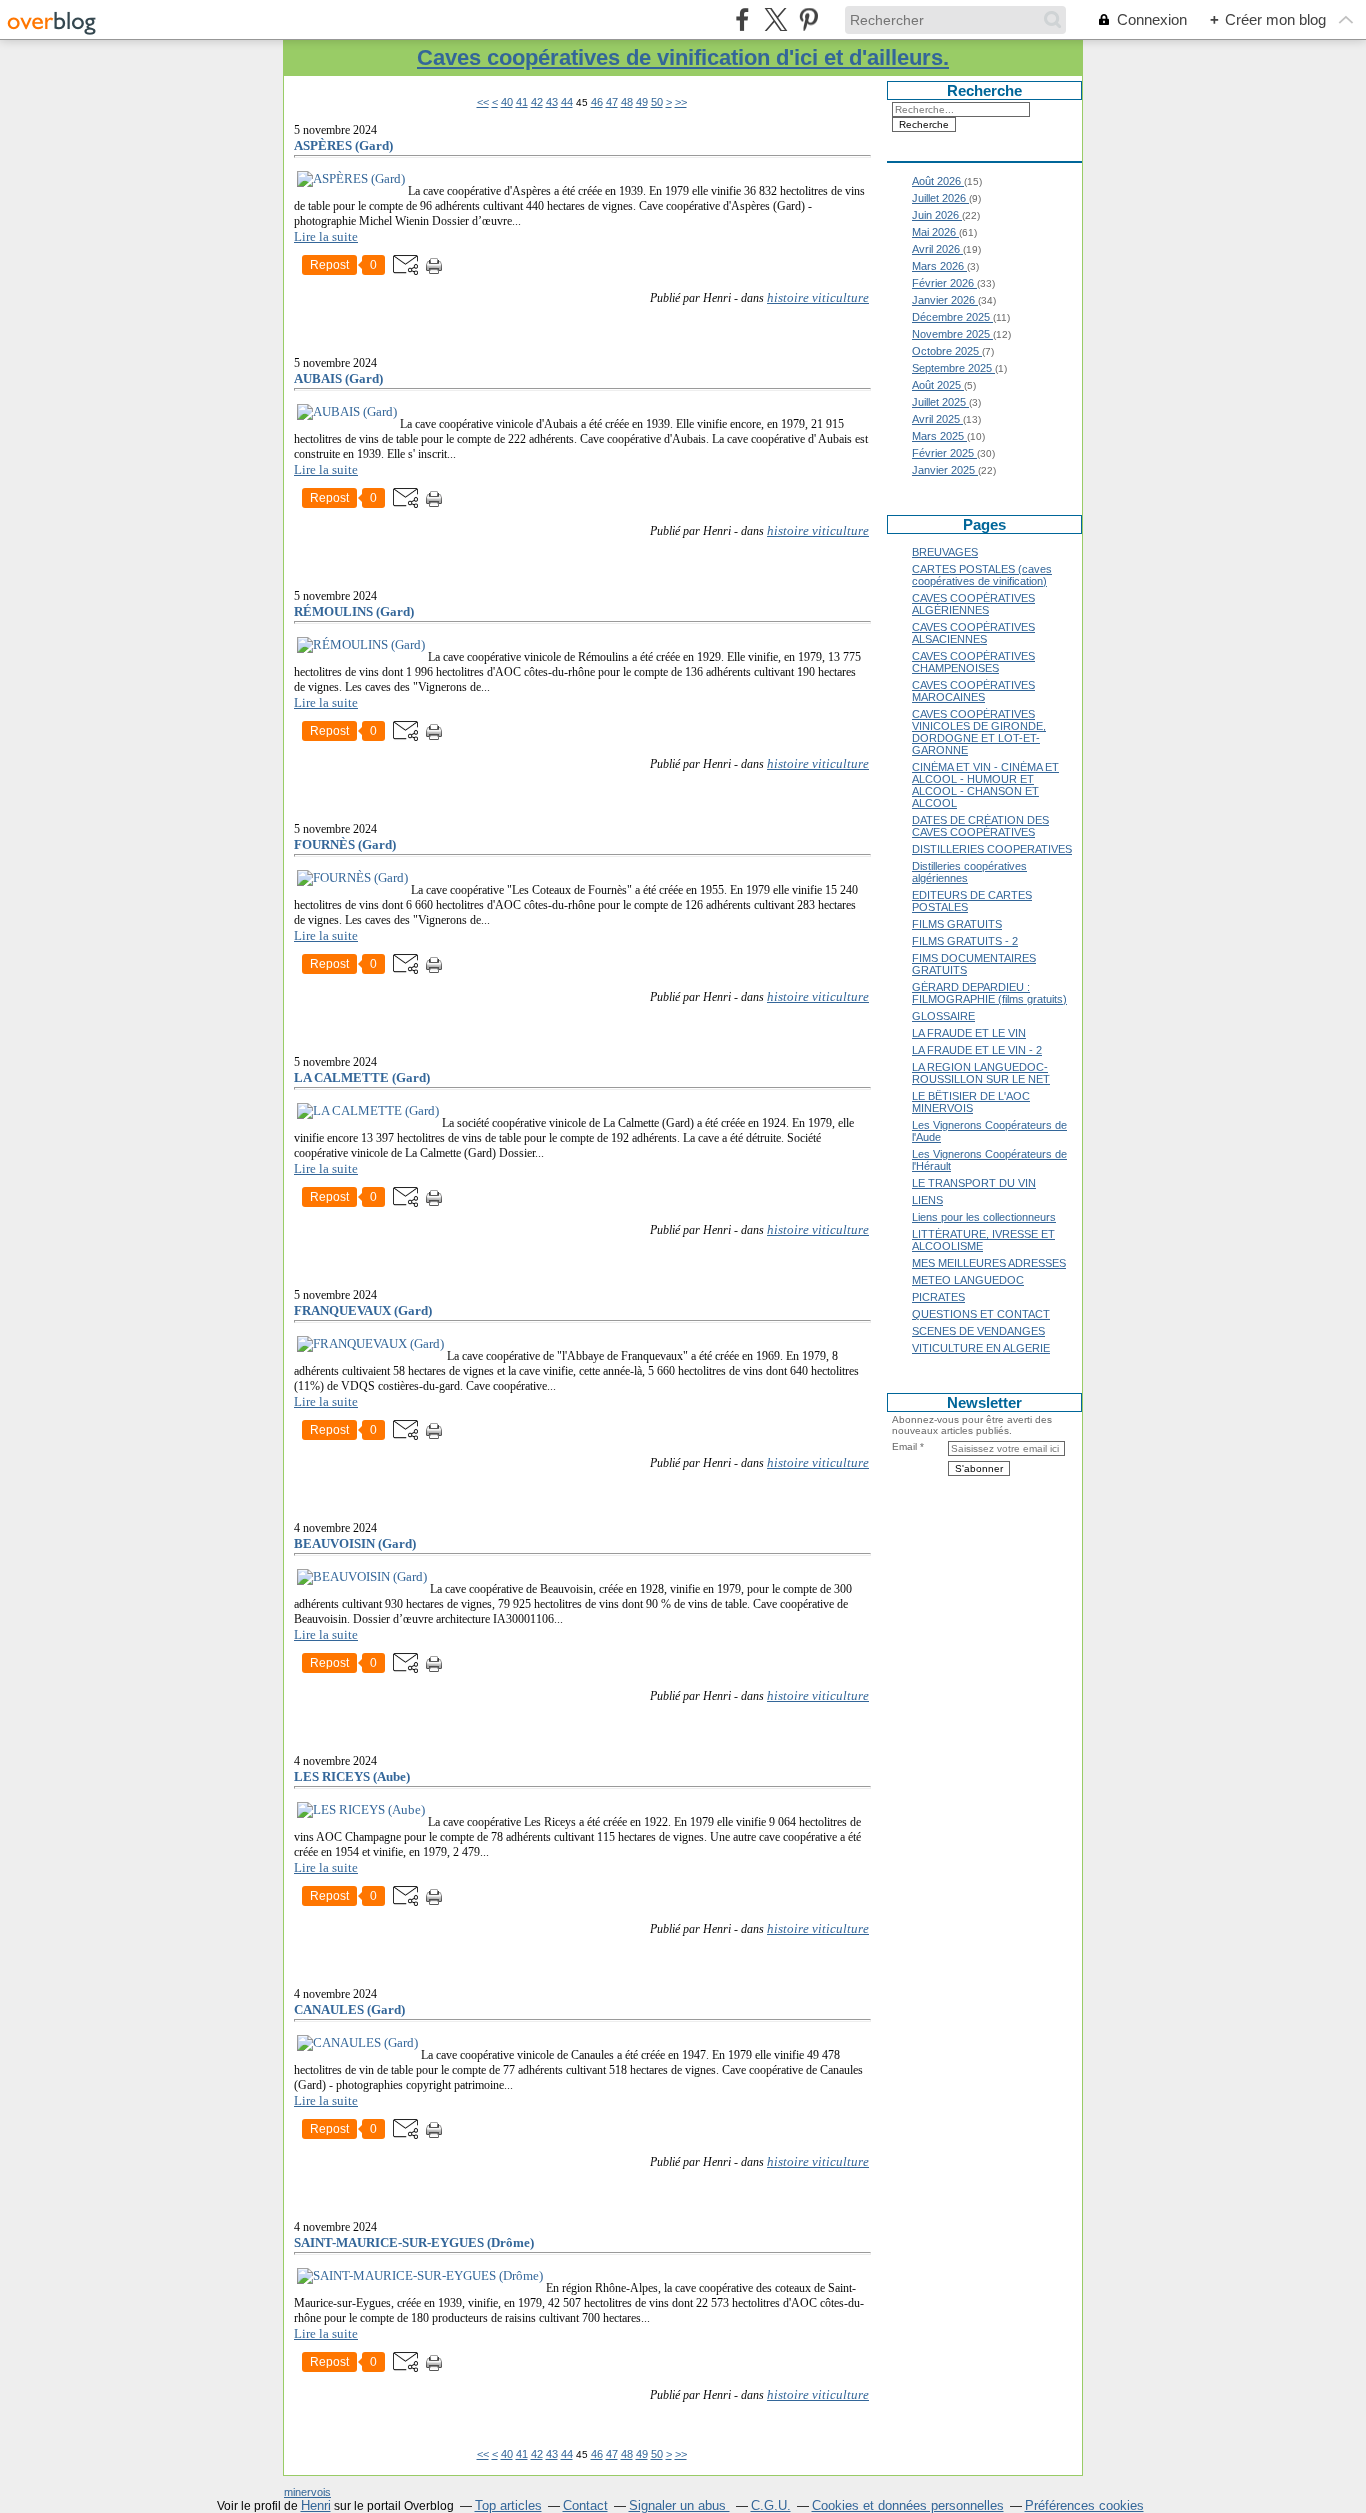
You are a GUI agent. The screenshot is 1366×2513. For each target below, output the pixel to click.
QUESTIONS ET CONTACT (981, 1314)
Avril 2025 (937, 419)
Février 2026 (944, 283)
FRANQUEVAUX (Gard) (363, 1310)
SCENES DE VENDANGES (978, 1331)
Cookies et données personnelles (908, 2505)
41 (522, 102)
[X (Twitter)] (775, 19)
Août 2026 (938, 181)
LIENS (927, 1200)
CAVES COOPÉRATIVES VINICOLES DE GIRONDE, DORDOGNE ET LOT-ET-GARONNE (979, 732)
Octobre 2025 (947, 351)
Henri (316, 2505)
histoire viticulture (818, 297)
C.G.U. (771, 2505)
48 (627, 102)
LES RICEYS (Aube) (352, 1776)
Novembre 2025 (952, 334)
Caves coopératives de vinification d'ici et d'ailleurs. (683, 57)
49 (642, 102)
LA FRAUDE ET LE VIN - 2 (977, 1050)
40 (507, 102)
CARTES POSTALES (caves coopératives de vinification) (982, 575)
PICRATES (938, 1297)
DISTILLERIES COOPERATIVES (992, 849)
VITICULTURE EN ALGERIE (981, 1348)
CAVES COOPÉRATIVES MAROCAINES (973, 691)
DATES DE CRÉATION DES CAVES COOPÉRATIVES (980, 826)
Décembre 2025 (952, 317)
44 (567, 102)
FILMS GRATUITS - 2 (965, 941)
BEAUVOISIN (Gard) (355, 1543)
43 (552, 102)
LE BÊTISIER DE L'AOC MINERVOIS (971, 1102)
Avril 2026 (937, 249)
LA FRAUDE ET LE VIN (969, 1033)
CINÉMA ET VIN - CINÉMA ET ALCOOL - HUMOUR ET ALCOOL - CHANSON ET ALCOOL (985, 785)
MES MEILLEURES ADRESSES (989, 1263)
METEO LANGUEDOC (968, 1280)
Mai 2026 (935, 232)
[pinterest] (808, 19)
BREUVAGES (945, 552)
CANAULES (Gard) (349, 2009)
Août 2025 (938, 385)
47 (612, 102)
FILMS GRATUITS (957, 924)
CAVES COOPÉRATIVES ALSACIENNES (973, 633)
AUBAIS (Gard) (338, 378)
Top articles (508, 2505)
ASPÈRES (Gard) (343, 145)
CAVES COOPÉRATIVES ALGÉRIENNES (973, 604)
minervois (307, 2492)
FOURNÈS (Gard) (345, 844)
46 (597, 102)
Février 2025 (944, 453)
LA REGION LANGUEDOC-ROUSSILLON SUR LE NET (981, 1073)
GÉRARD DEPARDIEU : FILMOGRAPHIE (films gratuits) (989, 993)
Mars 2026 (939, 266)
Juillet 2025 (940, 402)
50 (657, 102)
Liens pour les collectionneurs (984, 1217)
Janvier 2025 (945, 470)
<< (483, 102)
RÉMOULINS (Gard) (354, 611)
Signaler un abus (679, 2505)
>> (681, 102)
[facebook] (742, 19)
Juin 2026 (937, 215)
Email (904, 1446)
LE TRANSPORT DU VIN (974, 1183)
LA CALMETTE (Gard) (362, 1077)
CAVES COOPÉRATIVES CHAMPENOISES (973, 662)
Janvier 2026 (945, 300)
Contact (585, 2505)
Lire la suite (326, 236)
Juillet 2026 (940, 198)
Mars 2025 (939, 436)
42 (537, 102)
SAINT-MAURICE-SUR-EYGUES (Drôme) (414, 2242)
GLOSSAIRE (943, 1016)
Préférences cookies (1084, 2505)
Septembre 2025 (953, 368)
